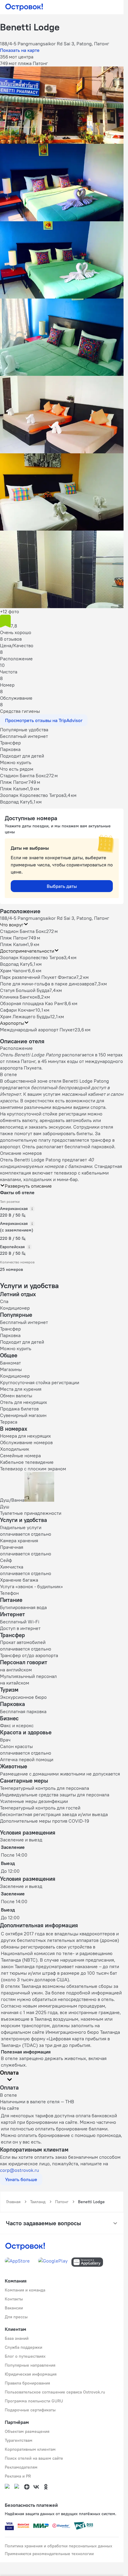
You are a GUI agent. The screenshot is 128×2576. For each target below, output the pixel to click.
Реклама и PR (18, 2476)
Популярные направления (30, 2365)
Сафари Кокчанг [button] (18, 1010)
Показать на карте (20, 50)
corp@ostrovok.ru (19, 2170)
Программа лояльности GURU (34, 2401)
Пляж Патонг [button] (14, 938)
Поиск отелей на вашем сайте (34, 2458)
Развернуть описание (28, 1186)
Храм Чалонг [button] (14, 971)
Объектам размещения (27, 2431)
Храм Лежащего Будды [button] (25, 1016)
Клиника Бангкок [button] (19, 997)
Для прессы (16, 2317)
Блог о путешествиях (25, 2356)
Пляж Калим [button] (14, 944)
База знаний (17, 2338)
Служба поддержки (24, 2347)
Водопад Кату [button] (15, 964)
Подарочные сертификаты (30, 2410)
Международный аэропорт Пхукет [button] (37, 1030)
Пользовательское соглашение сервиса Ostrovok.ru (55, 2392)
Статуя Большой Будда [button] (25, 990)
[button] (62, 105)
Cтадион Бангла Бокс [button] (23, 931)
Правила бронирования (27, 2383)
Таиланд (38, 2202)
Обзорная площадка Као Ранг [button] (32, 1003)
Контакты (14, 2299)
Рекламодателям (21, 2467)
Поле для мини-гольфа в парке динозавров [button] (47, 984)
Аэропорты (12, 1023)
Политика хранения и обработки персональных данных (58, 2546)
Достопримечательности (27, 951)
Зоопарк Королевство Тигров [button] (32, 957)
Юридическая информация (31, 2374)
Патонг (62, 2202)
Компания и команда (25, 2290)
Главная (13, 2202)
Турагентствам (19, 2440)
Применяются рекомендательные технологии (49, 2554)
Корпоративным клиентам (30, 2449)
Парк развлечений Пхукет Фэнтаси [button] (38, 977)
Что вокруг (12, 925)
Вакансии (14, 2308)
